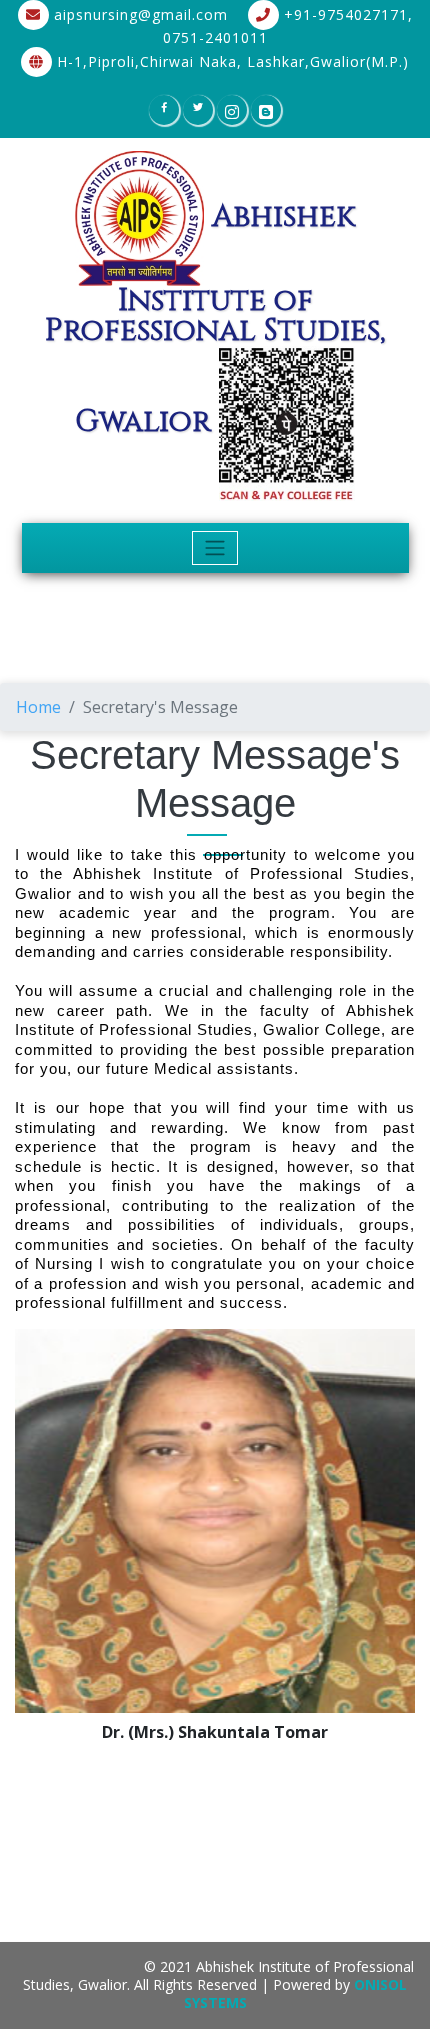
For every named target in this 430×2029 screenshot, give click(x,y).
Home (38, 707)
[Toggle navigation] (215, 548)
